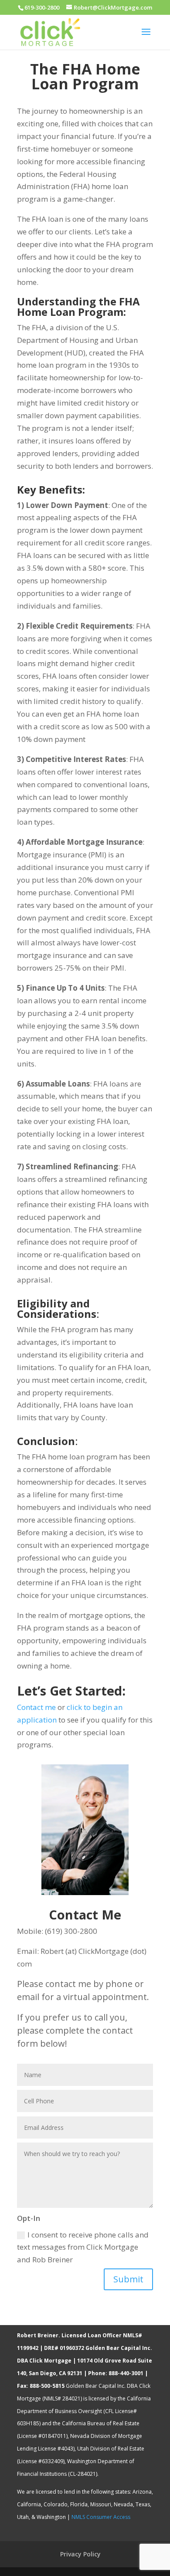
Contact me (36, 1707)
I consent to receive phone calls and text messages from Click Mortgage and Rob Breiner (83, 2247)
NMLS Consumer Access (101, 2517)
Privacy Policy (80, 2554)
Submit (128, 2279)
